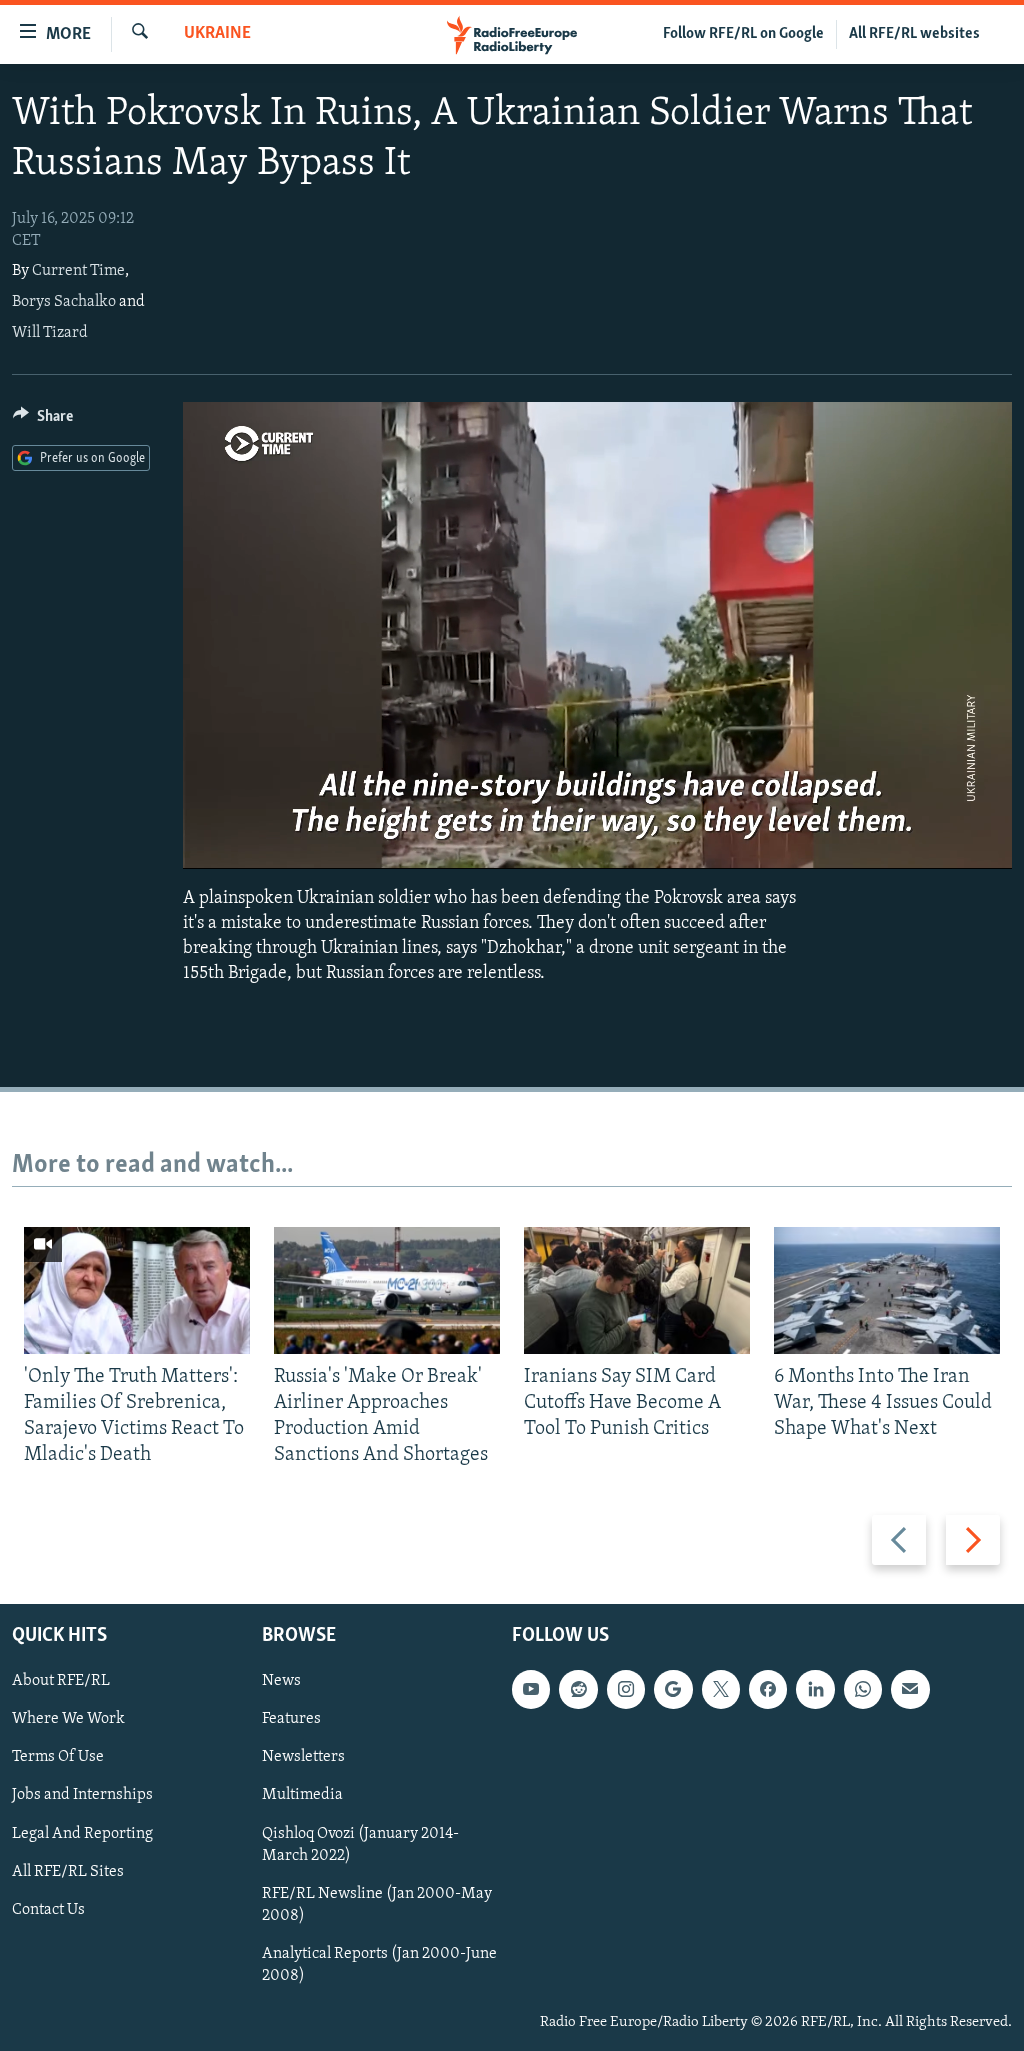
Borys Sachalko (64, 302)
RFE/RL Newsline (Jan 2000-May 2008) (377, 1904)
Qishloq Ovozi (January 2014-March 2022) (360, 1844)
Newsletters (303, 1757)
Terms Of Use (58, 1757)
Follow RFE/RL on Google (743, 34)
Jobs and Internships (82, 1795)
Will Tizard (50, 333)
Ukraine (217, 34)
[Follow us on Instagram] (626, 1689)
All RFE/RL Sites (68, 1871)
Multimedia (302, 1795)
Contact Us (48, 1909)
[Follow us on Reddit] (578, 1689)
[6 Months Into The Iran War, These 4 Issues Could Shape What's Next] (887, 1290)
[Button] (43, 421)
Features (291, 1719)
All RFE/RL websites (914, 34)
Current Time (78, 271)
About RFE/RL (61, 1681)
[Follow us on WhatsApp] (863, 1689)
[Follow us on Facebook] (768, 1689)
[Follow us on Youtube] (531, 1689)
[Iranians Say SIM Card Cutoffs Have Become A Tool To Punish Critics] (637, 1290)
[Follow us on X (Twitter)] (721, 1689)
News (281, 1681)
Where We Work (68, 1719)
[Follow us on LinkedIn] (815, 1689)
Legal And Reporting (82, 1833)
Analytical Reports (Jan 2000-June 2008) (379, 1964)
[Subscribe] (910, 1689)
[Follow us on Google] (673, 1689)
